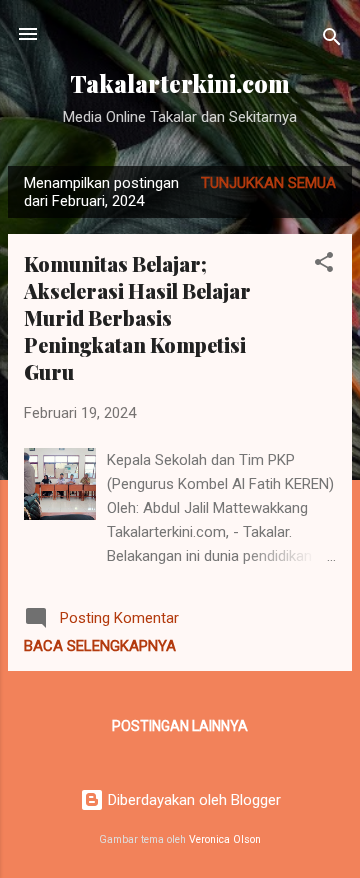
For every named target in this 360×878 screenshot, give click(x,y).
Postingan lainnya (180, 726)
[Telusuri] (332, 40)
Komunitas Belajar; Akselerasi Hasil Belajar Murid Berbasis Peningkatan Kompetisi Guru (137, 317)
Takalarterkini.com (180, 83)
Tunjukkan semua (268, 183)
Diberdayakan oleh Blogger (192, 800)
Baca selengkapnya (100, 646)
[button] (324, 265)
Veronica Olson (225, 839)
